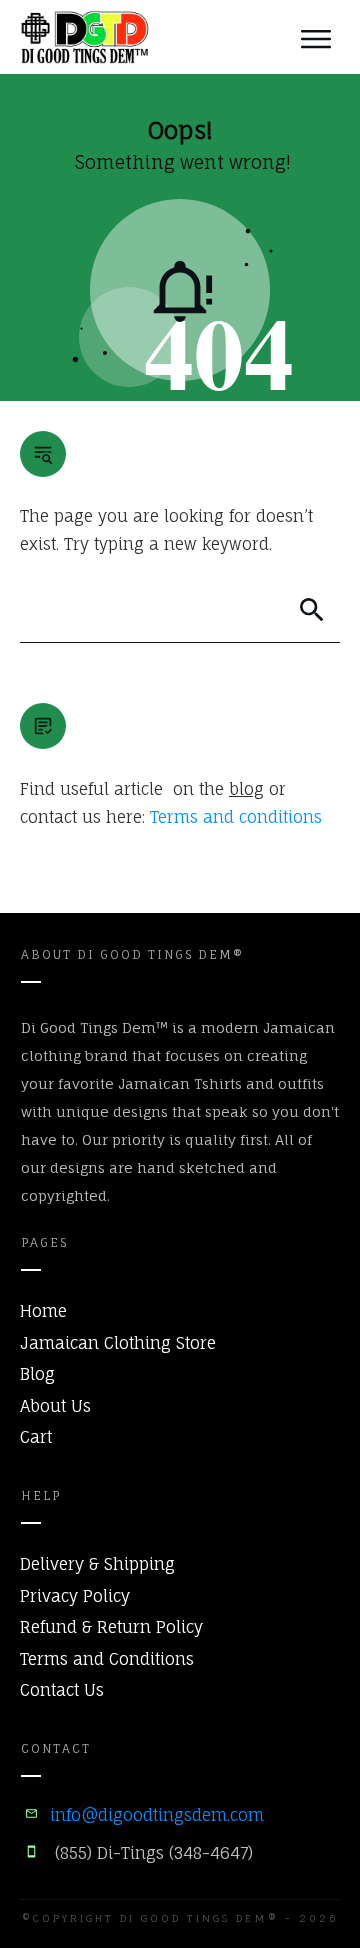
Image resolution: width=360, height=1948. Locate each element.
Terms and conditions (236, 817)
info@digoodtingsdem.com (157, 1815)
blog (246, 789)
